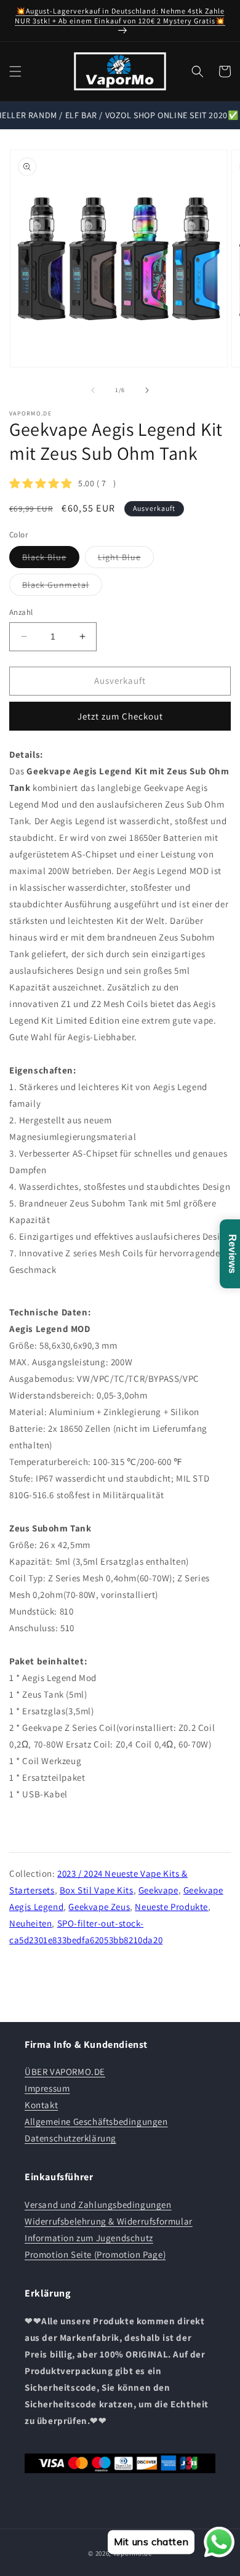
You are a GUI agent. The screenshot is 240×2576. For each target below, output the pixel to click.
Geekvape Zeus (99, 1907)
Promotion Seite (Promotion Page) (95, 2254)
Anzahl (21, 612)
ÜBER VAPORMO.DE (65, 2072)
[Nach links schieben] (93, 390)
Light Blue (126, 560)
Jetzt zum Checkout (120, 716)
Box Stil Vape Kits (97, 1890)
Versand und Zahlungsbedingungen (98, 2205)
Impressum (47, 2088)
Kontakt (41, 2105)
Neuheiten (30, 1923)
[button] (15, 71)
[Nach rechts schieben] (147, 390)
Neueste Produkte (171, 1907)
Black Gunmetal (62, 587)
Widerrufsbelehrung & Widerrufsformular (109, 2221)
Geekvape (158, 1890)
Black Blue (51, 560)
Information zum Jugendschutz (89, 2238)
